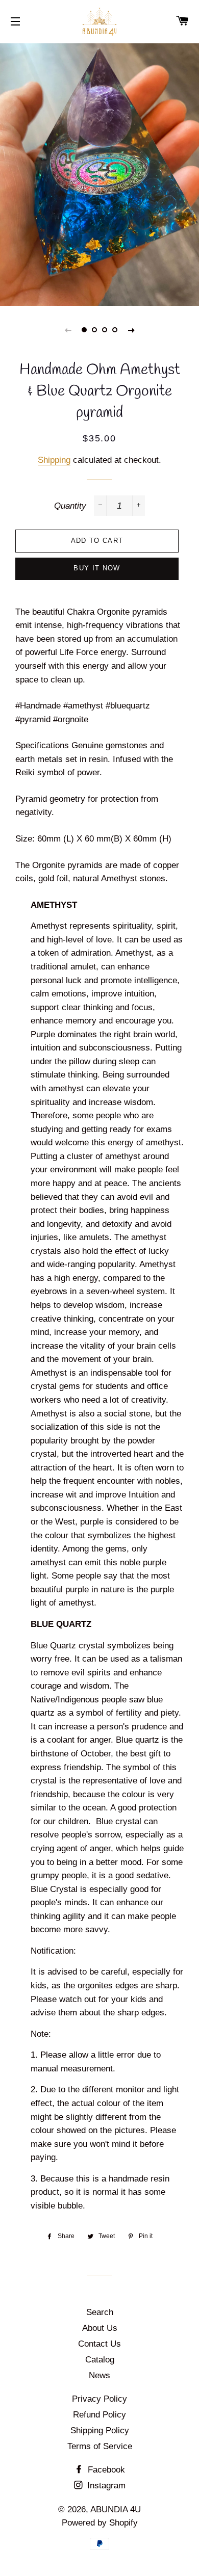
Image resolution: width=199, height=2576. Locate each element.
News (99, 2375)
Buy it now (97, 568)
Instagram (105, 2486)
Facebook (105, 2470)
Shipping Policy (100, 2430)
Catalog (100, 2360)
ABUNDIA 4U (116, 2509)
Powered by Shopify (100, 2523)
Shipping (54, 460)
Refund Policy (99, 2415)
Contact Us (99, 2344)
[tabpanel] (99, 173)
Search (100, 2312)
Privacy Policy (99, 2399)
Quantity (70, 506)
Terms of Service (100, 2446)
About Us (100, 2328)
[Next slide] (131, 330)
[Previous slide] (68, 330)
